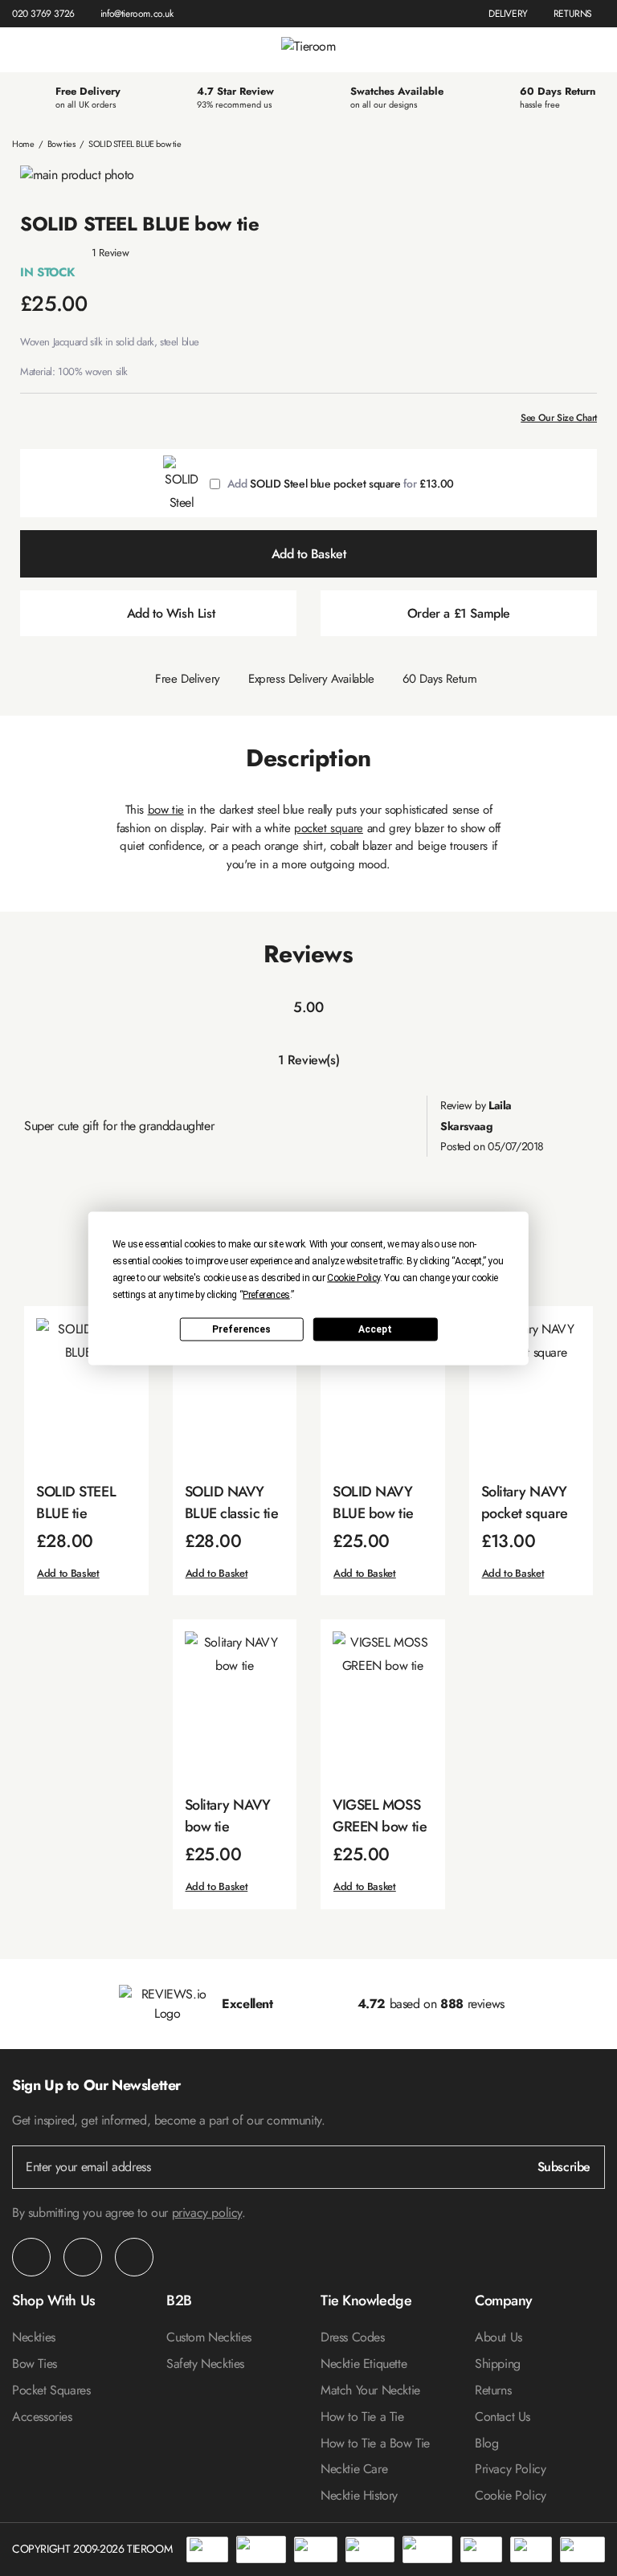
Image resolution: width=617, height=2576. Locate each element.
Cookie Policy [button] (353, 1277)
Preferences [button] (266, 1294)
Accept (375, 1329)
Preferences (241, 1329)
